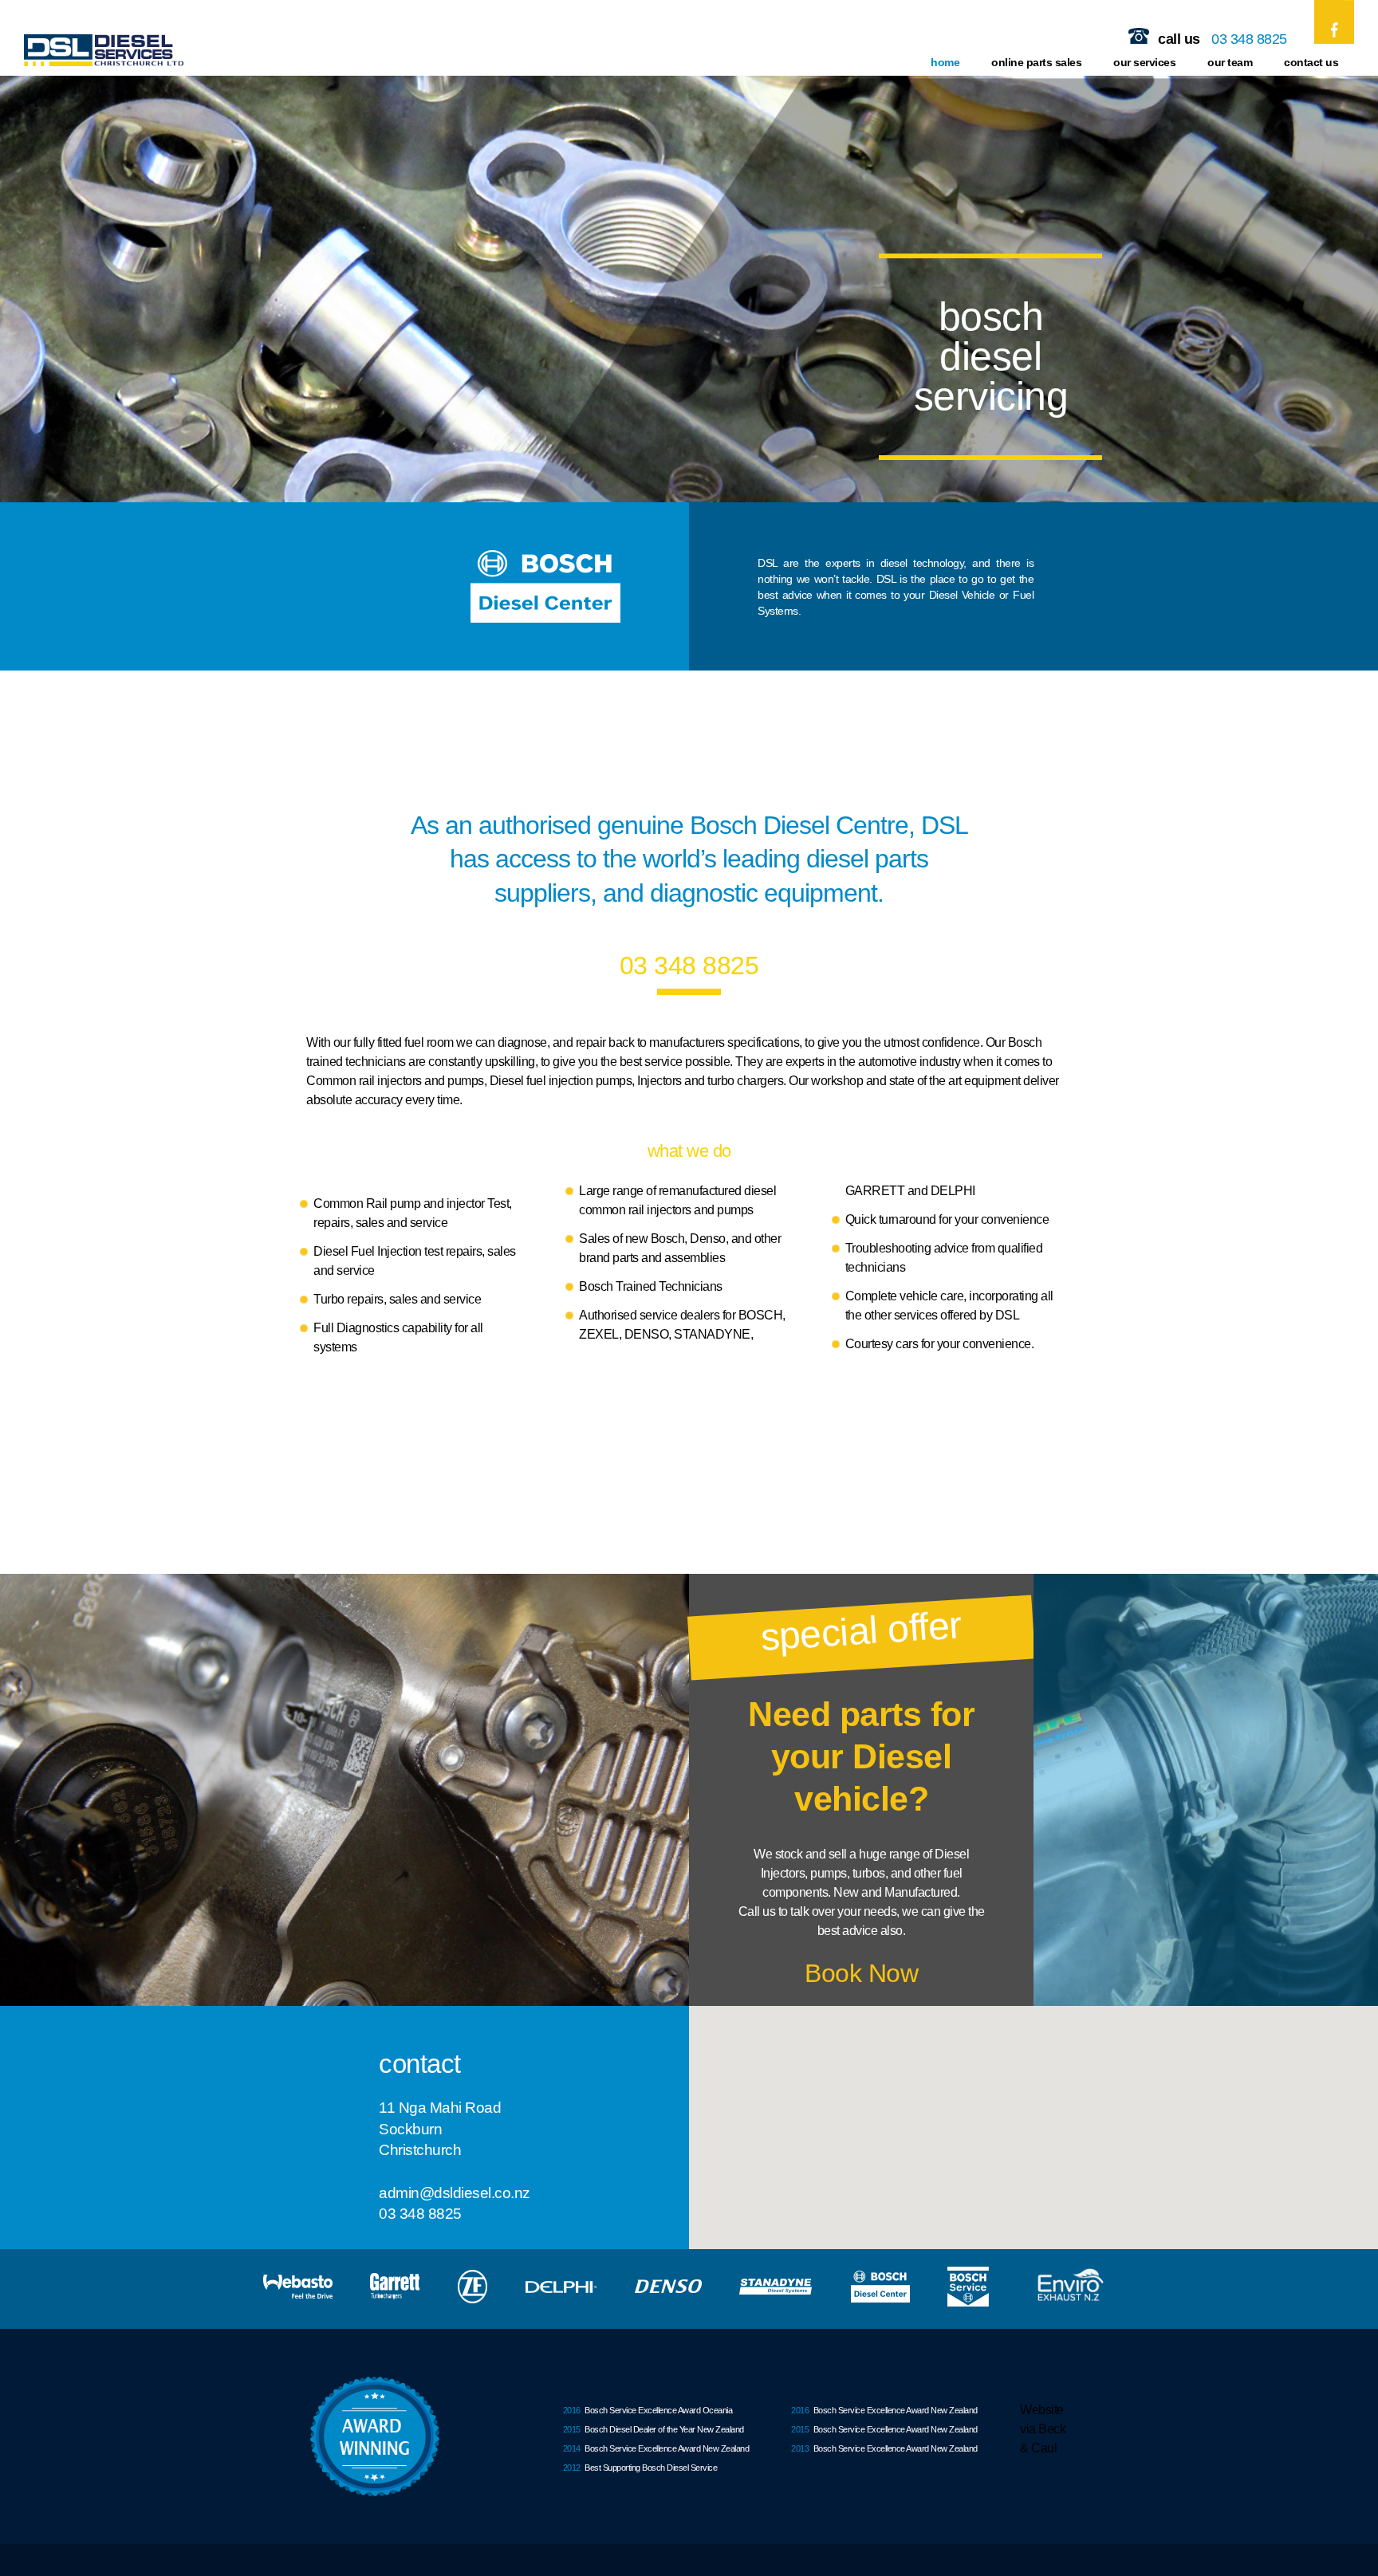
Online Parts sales (1036, 62)
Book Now (861, 1973)
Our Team (1230, 62)
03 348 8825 (1249, 39)
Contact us (1311, 62)
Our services (1144, 62)
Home (945, 62)
